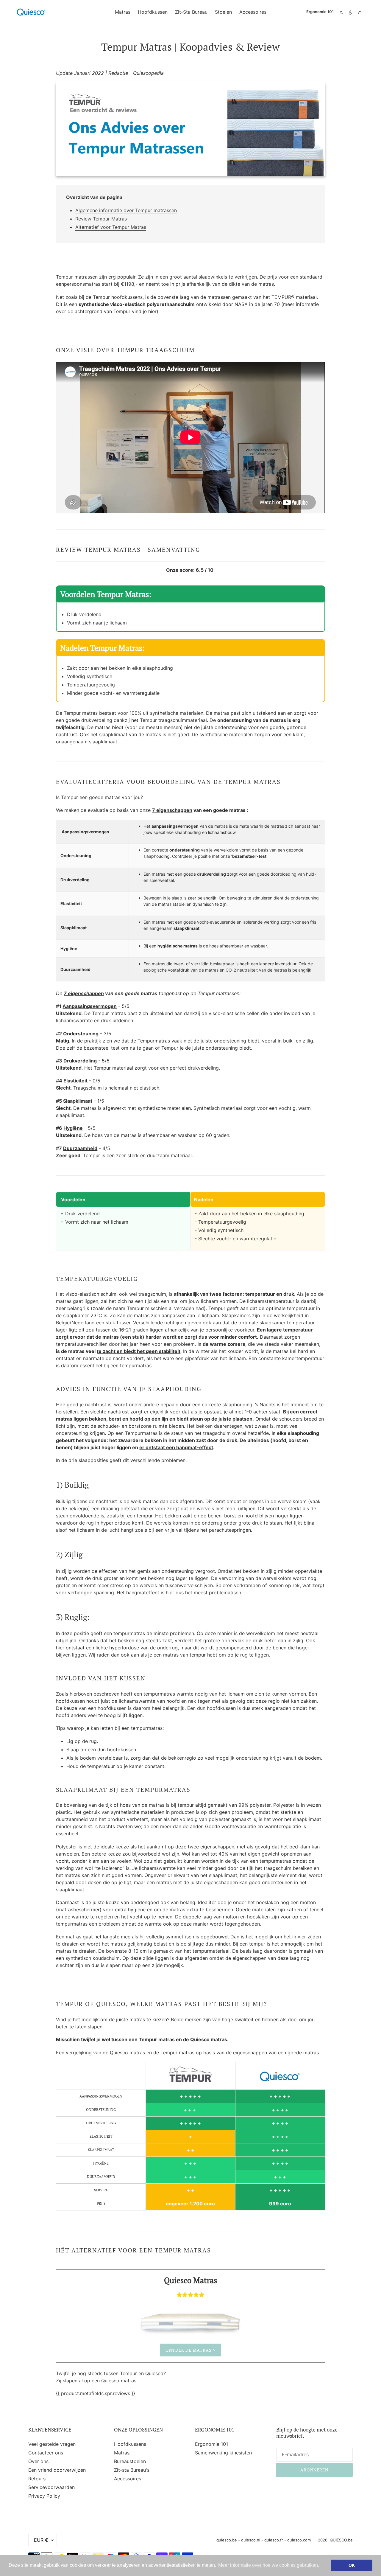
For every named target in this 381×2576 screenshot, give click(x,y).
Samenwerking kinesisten (223, 2453)
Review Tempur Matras (101, 219)
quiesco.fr (274, 2540)
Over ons (38, 2461)
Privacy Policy (44, 2496)
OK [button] (352, 2565)
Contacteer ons (46, 2453)
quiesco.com (299, 2540)
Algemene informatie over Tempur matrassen (126, 210)
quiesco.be (227, 2540)
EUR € (41, 2540)
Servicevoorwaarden (51, 2487)
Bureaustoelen (130, 2461)
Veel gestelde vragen (52, 2444)
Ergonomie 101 (211, 2444)
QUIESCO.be (341, 2540)
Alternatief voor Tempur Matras (111, 227)
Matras (122, 2453)
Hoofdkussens (130, 2444)
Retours (37, 2479)
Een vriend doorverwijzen (57, 2470)
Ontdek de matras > (190, 2350)
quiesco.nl (251, 2540)
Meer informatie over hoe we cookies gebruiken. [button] (269, 2565)
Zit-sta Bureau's (132, 2470)
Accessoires (128, 2479)
